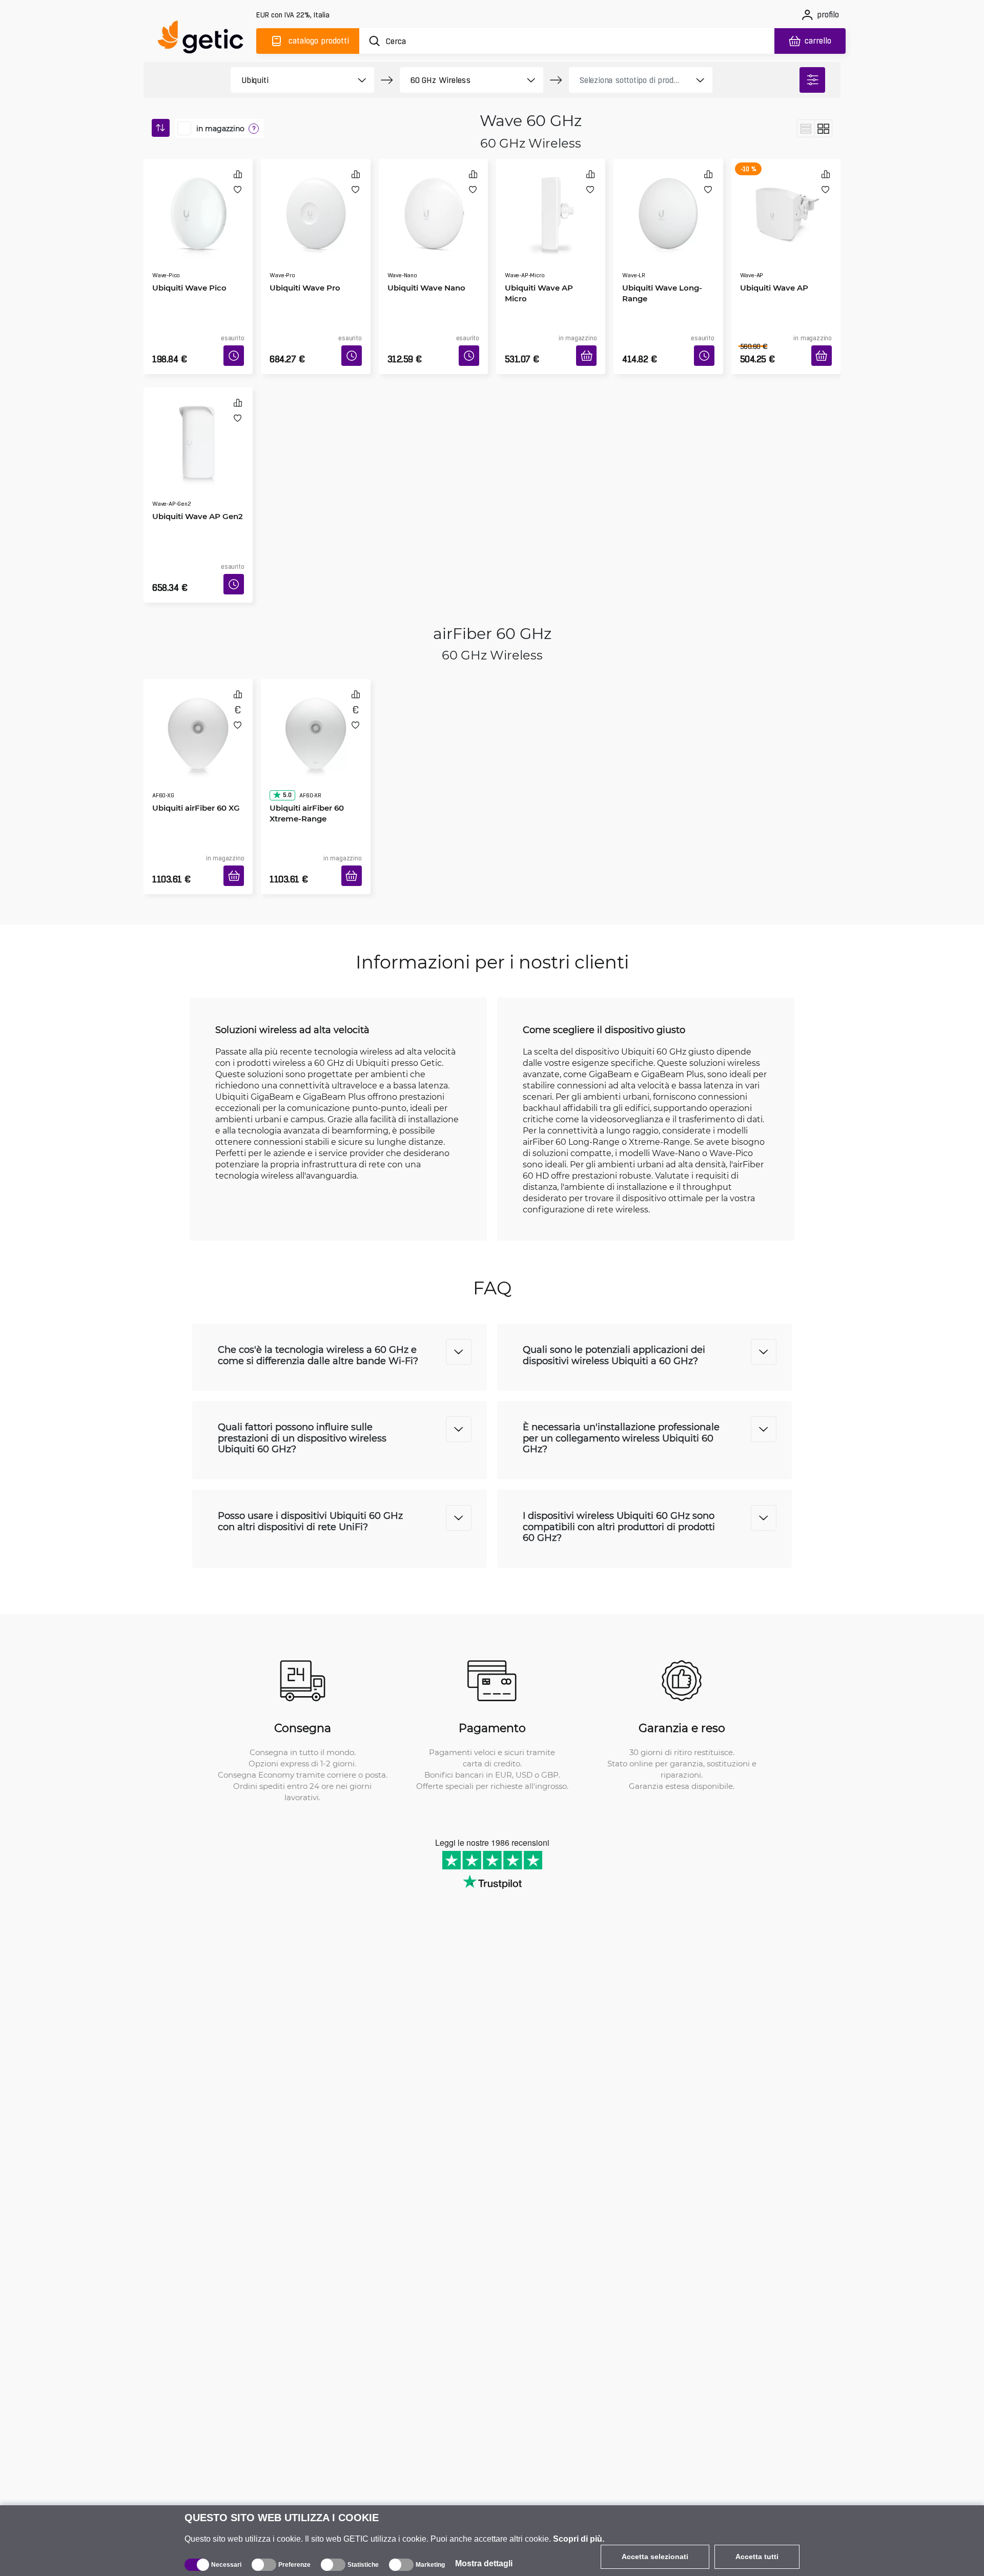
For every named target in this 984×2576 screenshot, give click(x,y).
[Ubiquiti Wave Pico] (198, 202)
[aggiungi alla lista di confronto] (238, 174)
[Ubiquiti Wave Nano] (433, 202)
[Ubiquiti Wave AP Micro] (551, 202)
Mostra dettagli (484, 2563)
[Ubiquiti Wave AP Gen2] (198, 416)
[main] (205, 39)
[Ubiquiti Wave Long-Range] (668, 202)
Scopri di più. (579, 2539)
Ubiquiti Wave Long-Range (659, 264)
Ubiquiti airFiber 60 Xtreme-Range (303, 753)
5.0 (283, 735)
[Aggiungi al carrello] (590, 343)
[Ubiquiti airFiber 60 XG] (198, 692)
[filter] (812, 80)
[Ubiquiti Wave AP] (786, 202)
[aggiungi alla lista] (238, 189)
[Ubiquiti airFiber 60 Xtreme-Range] (315, 692)
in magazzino (220, 129)
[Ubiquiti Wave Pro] (315, 202)
